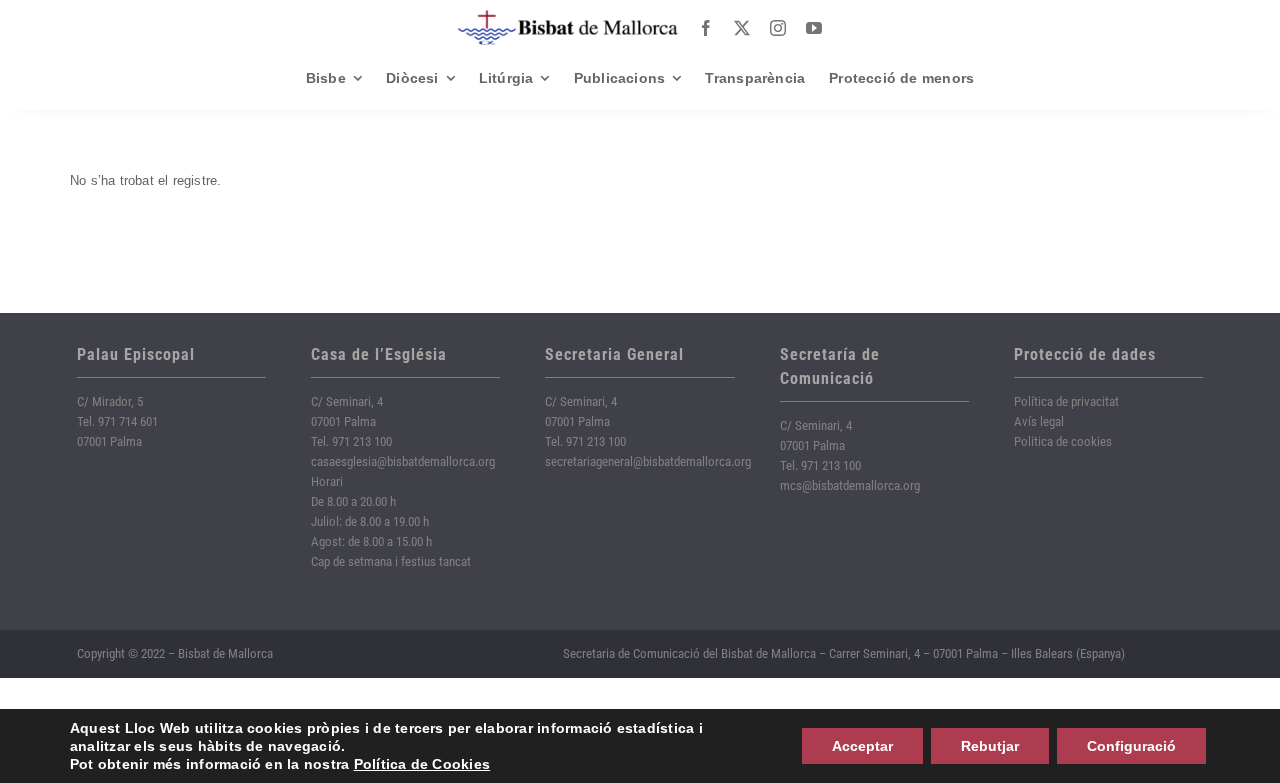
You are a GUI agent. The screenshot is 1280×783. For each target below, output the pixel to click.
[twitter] (742, 28)
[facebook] (706, 28)
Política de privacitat (1066, 401)
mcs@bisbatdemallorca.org (850, 485)
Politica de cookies (1063, 441)
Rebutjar (990, 746)
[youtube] (814, 28)
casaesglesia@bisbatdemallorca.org (403, 461)
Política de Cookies (422, 764)
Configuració (1131, 746)
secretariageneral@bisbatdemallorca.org (648, 461)
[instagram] (778, 28)
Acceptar (862, 746)
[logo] (568, 17)
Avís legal (1039, 421)
